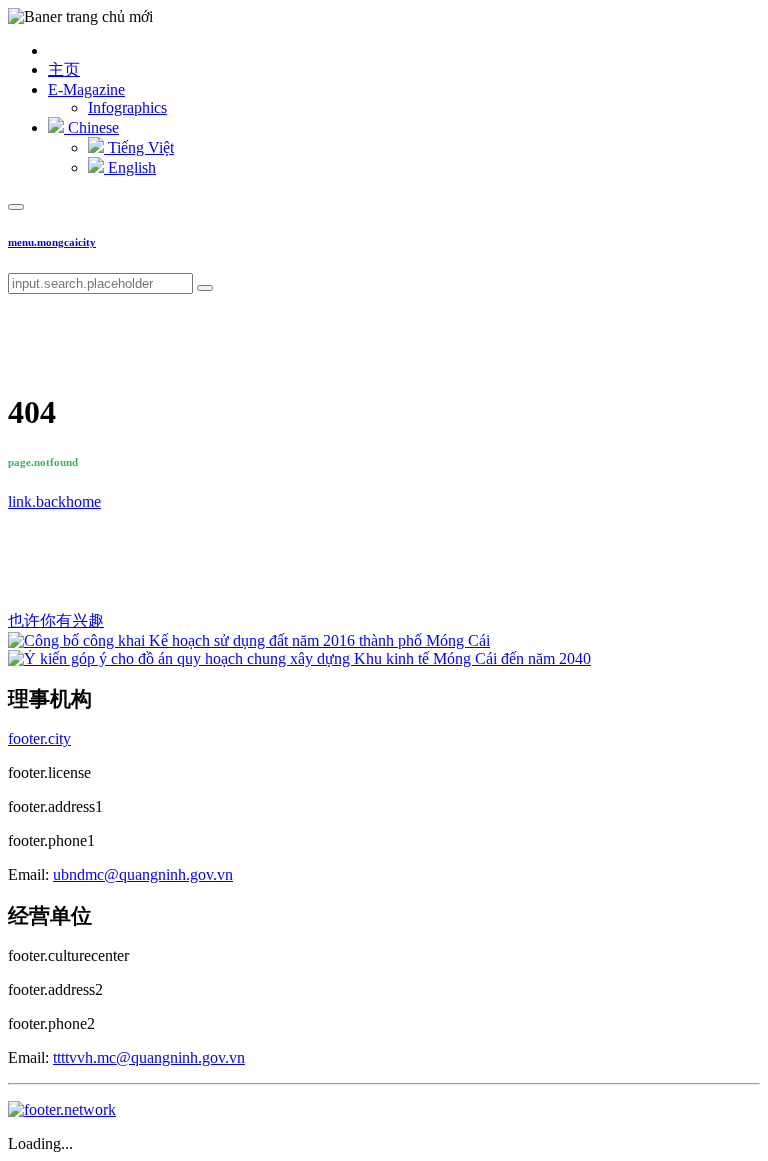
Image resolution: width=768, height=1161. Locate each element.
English (130, 167)
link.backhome (54, 501)
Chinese (91, 127)
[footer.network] (62, 1109)
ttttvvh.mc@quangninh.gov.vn (149, 1057)
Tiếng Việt (139, 147)
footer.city (39, 738)
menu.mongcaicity (52, 242)
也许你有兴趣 (56, 620)
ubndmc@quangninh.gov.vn (143, 874)
